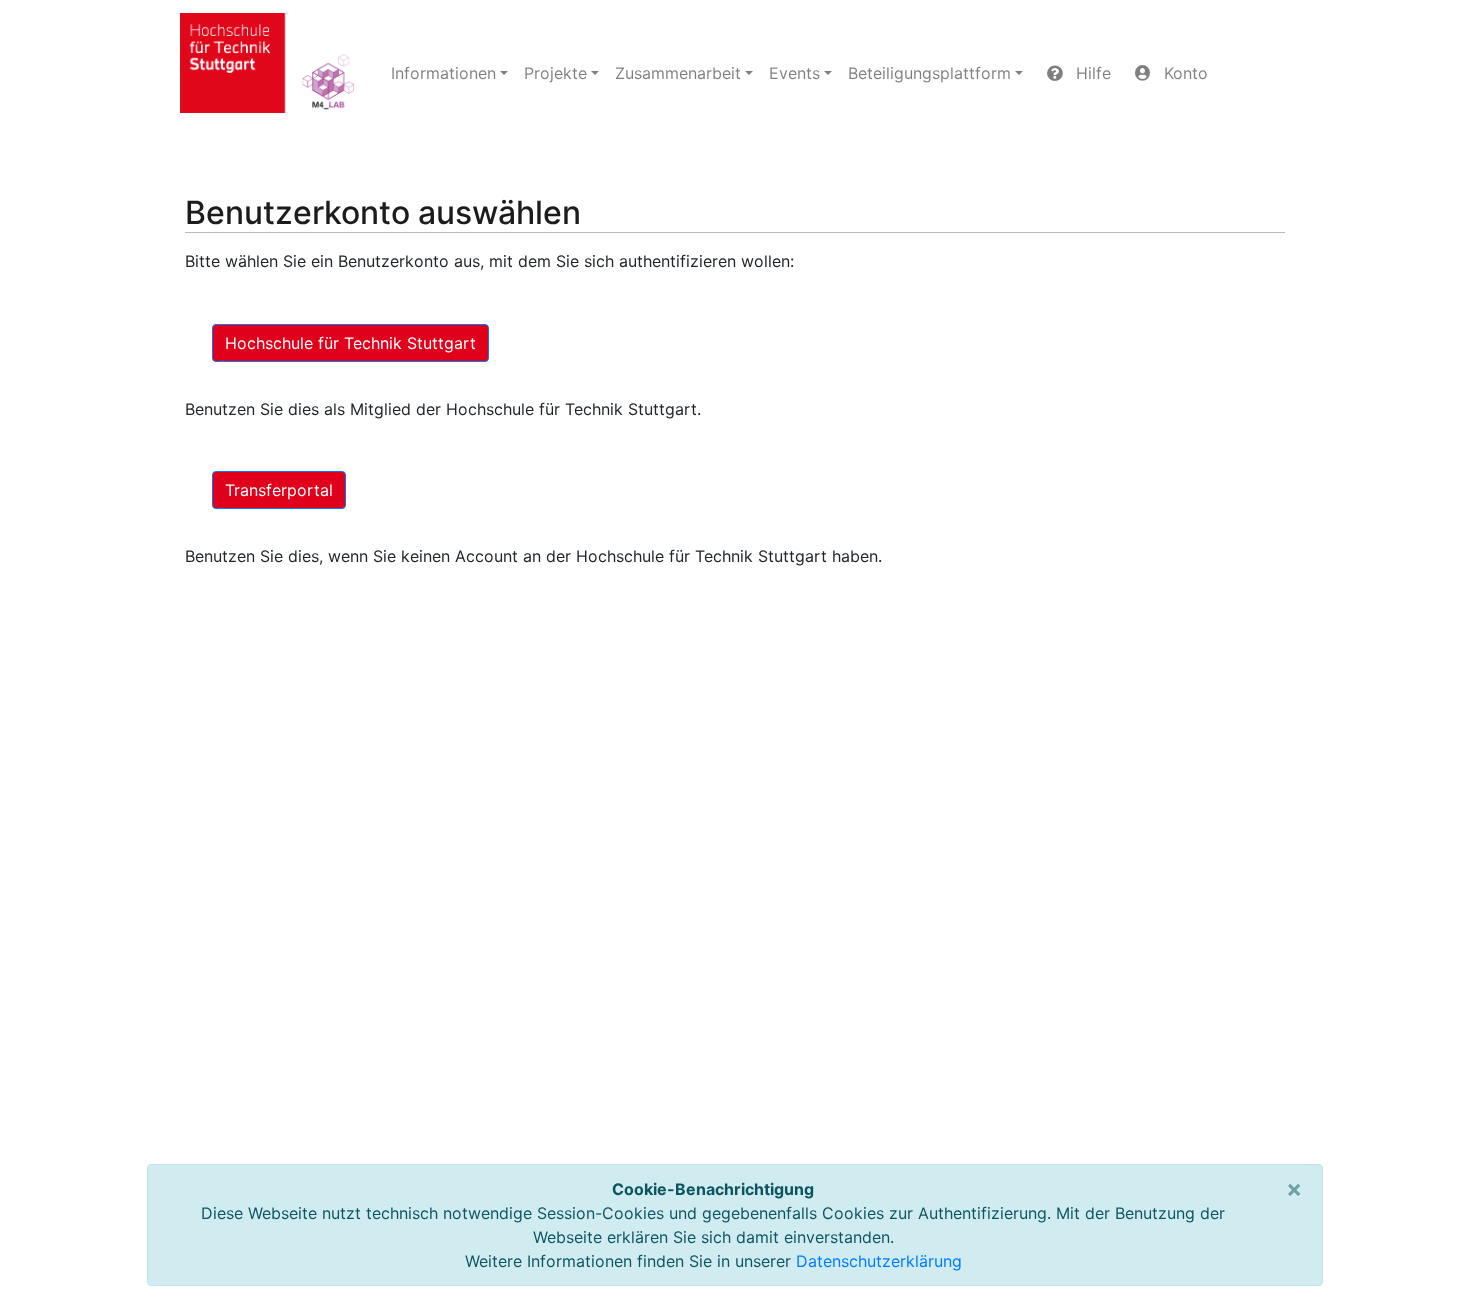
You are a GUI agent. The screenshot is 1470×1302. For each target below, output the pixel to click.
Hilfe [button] (1091, 73)
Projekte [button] (555, 73)
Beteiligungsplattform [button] (929, 73)
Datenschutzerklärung (879, 1261)
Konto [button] (1183, 73)
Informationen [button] (443, 73)
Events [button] (794, 73)
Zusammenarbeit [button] (678, 73)
